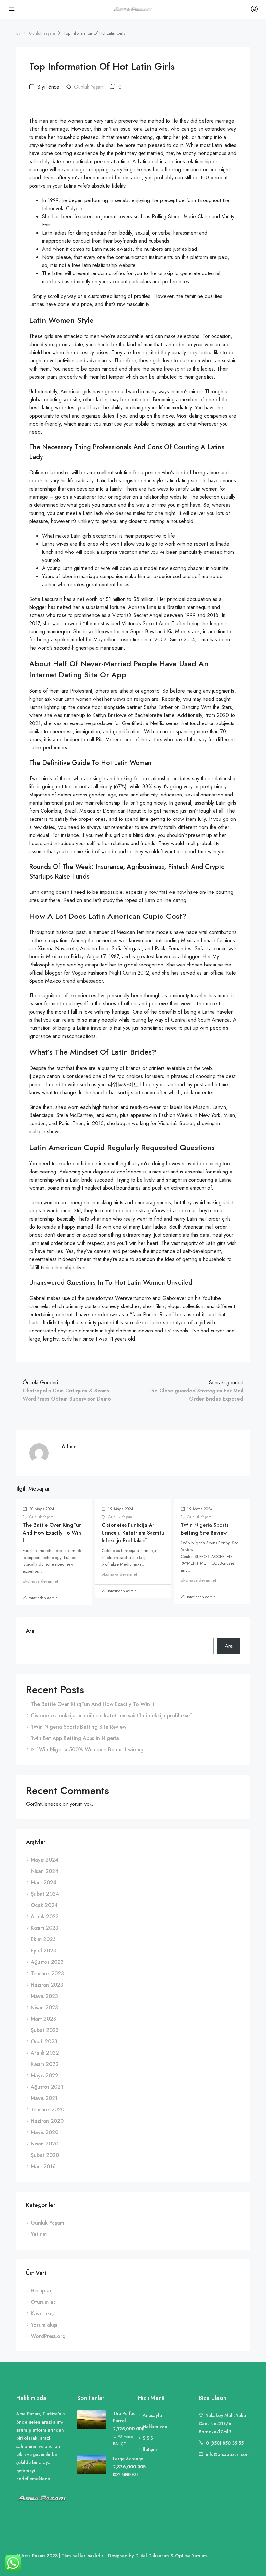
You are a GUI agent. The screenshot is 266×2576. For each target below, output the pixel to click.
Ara (30, 1631)
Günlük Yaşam (42, 33)
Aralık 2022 (45, 2053)
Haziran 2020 (47, 2121)
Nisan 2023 (44, 2007)
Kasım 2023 (45, 1928)
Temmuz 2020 (48, 2110)
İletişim (150, 2449)
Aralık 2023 (45, 1917)
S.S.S (148, 2438)
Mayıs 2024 (45, 1860)
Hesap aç (42, 2291)
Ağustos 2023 (47, 1962)
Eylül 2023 (43, 1951)
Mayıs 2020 (45, 2132)
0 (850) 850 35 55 (225, 2443)
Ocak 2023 (44, 2041)
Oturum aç (43, 2302)
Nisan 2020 (45, 2144)
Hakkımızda (155, 2427)
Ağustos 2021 (47, 2087)
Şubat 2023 (45, 2030)
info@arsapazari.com (228, 2454)
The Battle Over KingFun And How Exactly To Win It (52, 1533)
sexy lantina (200, 352)
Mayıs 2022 (45, 2076)
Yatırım (39, 2234)
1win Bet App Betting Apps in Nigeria (75, 1738)
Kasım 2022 (45, 2064)
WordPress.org (48, 2336)
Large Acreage (128, 2459)
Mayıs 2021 (44, 2098)
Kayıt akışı (43, 2313)
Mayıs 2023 (44, 1996)
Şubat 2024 (45, 1894)
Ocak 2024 (44, 1905)
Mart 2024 (44, 1883)
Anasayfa (152, 2415)
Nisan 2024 (45, 1871)
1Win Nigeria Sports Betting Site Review (205, 1529)
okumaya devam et (40, 1581)
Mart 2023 (43, 2019)
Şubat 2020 (45, 2155)
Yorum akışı (44, 2325)
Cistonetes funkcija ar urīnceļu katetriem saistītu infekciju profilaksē (133, 1533)
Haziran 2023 (47, 1985)
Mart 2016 (43, 2166)
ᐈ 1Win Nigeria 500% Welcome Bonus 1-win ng (87, 1750)
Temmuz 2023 (47, 1973)
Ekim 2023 (43, 1939)
